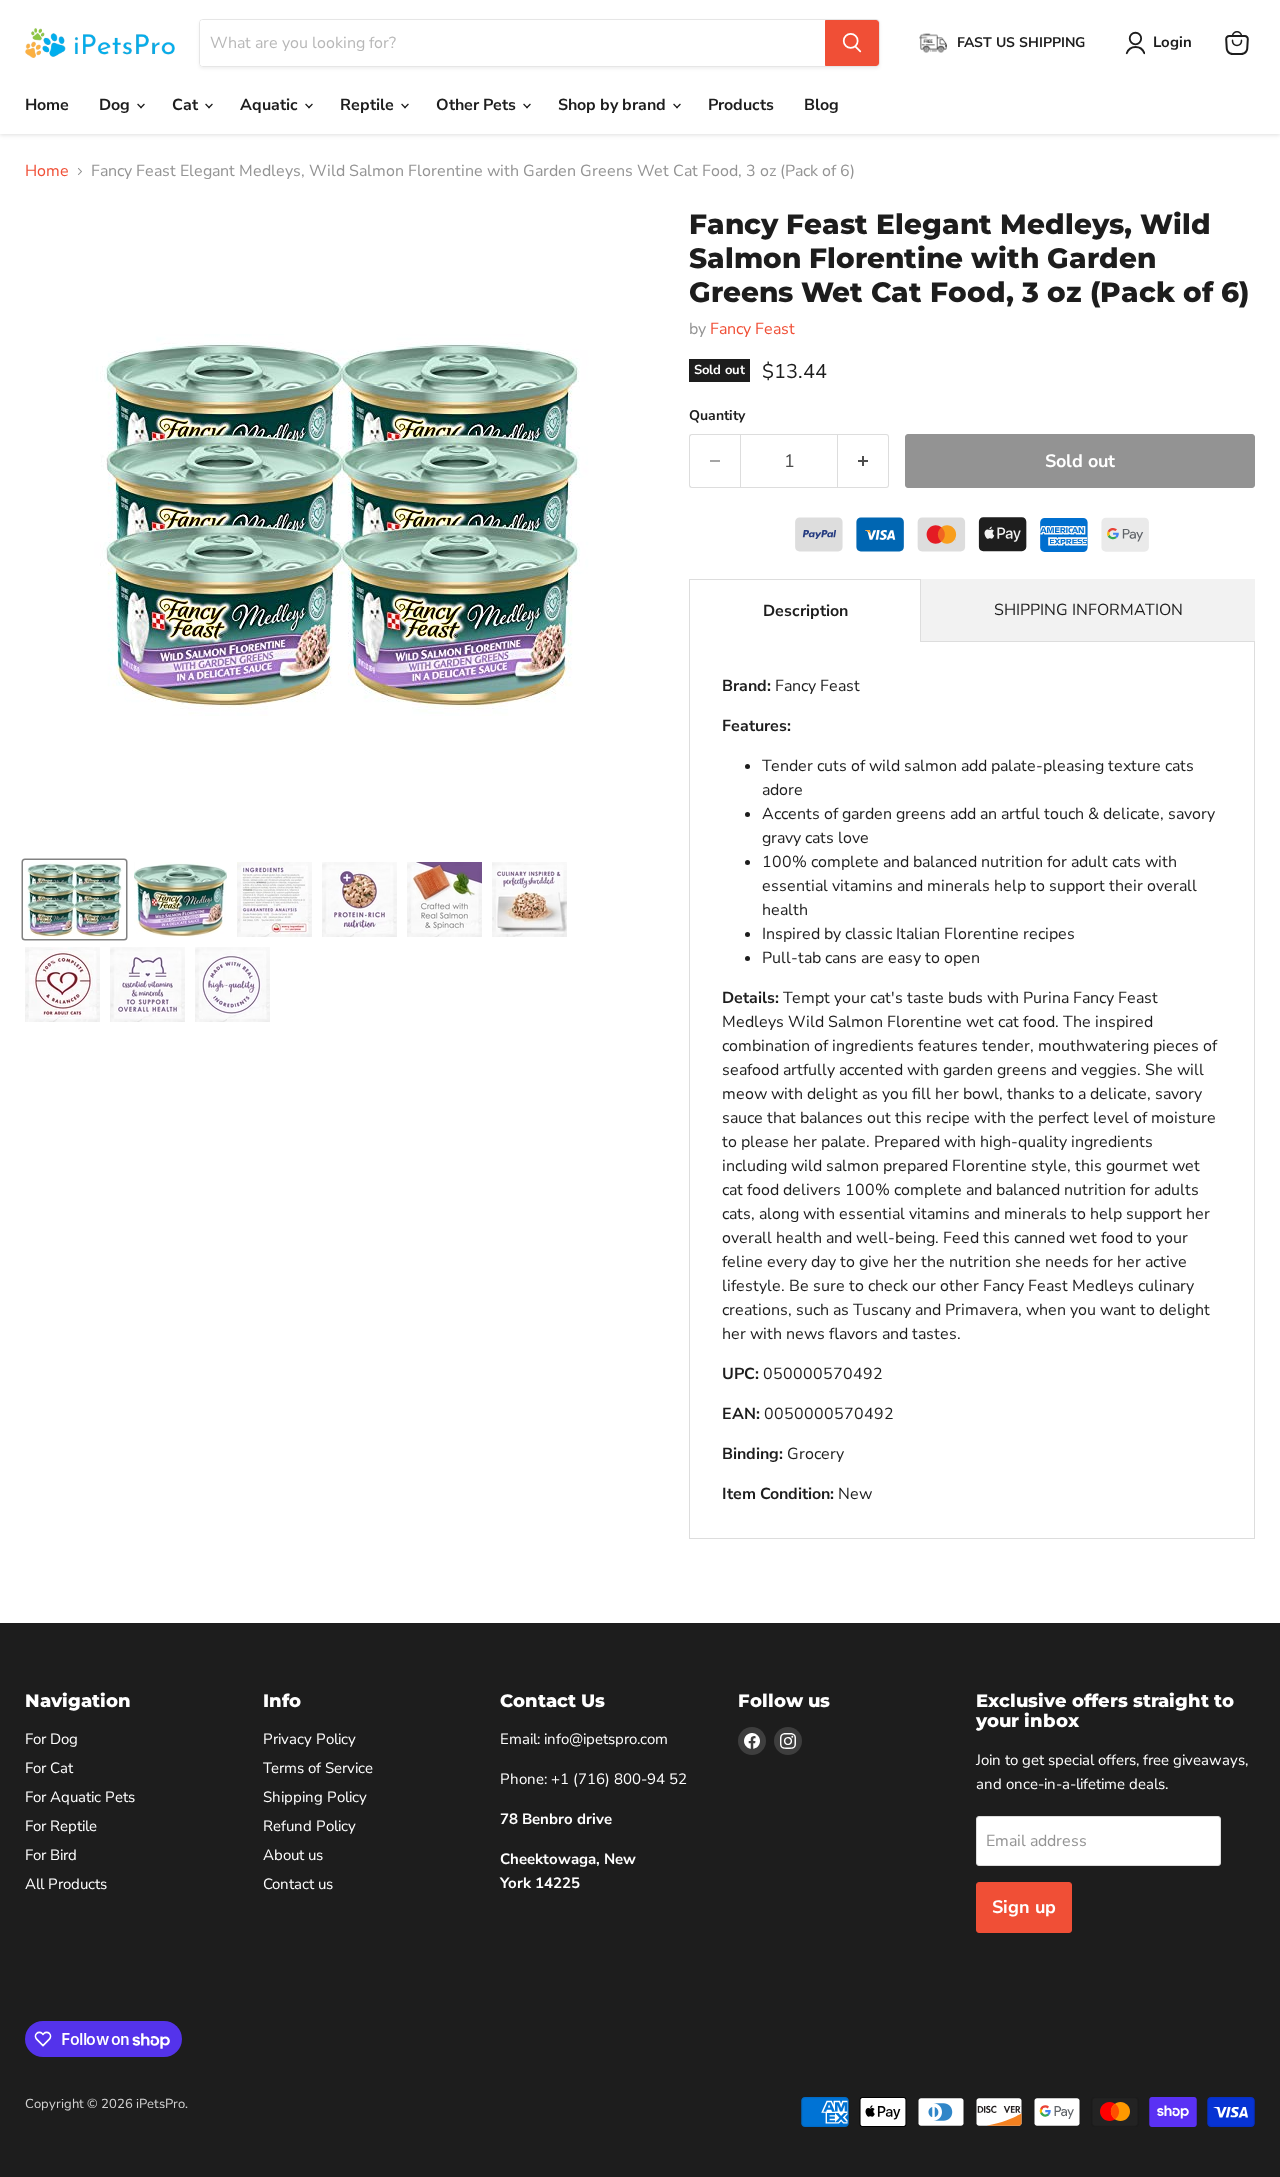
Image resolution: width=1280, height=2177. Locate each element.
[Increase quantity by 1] (863, 461)
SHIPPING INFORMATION (1088, 610)
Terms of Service (318, 1768)
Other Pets (478, 105)
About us (293, 1855)
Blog (821, 105)
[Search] (852, 43)
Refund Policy (309, 1826)
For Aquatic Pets (80, 1797)
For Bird (51, 1855)
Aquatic (271, 105)
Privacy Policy (309, 1739)
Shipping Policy (315, 1797)
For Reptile (61, 1826)
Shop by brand (614, 105)
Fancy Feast (752, 329)
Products (741, 105)
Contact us (298, 1884)
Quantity (717, 416)
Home (47, 105)
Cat (187, 105)
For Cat (49, 1768)
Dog (116, 105)
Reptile (369, 105)
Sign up (1024, 1907)
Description (805, 611)
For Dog (51, 1739)
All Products (66, 1884)
